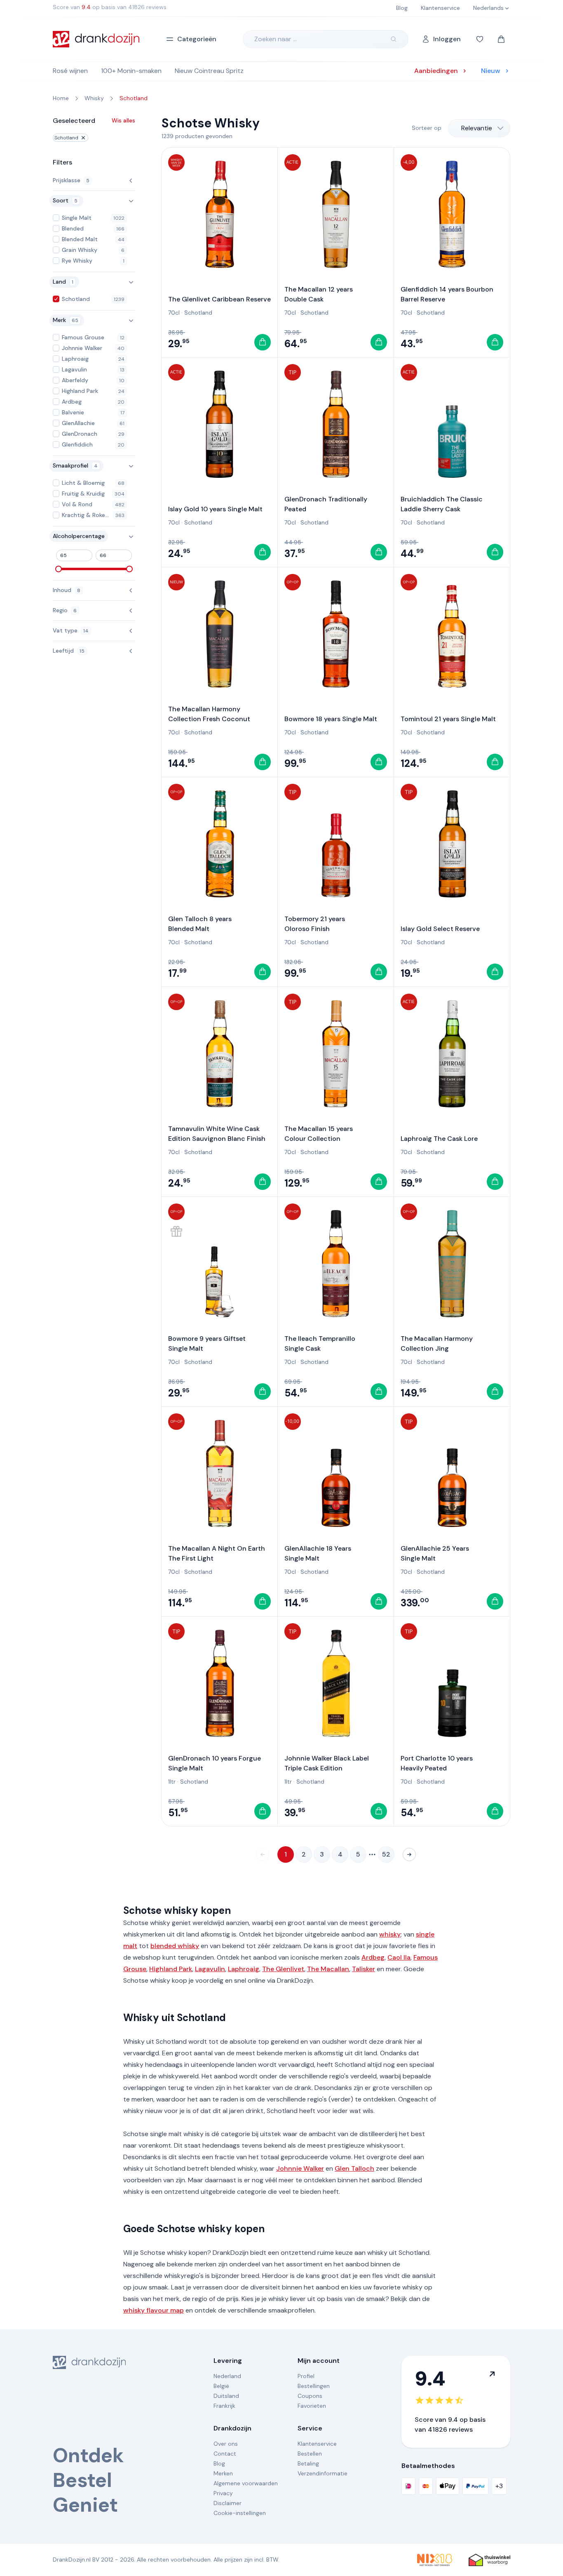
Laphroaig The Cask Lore (439, 1139)
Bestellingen (314, 2386)
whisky (390, 1934)
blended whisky (175, 1946)
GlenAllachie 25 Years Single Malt (435, 1553)
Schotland (66, 138)
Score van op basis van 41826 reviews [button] (110, 7)
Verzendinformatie (323, 2473)
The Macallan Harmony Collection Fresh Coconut (209, 714)
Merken (223, 2473)
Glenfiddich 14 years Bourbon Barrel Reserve (447, 294)
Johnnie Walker (300, 2168)
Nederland (227, 2376)
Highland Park (171, 1969)
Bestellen (310, 2454)
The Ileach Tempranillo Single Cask (320, 1343)
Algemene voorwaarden (246, 2483)
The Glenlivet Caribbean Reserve (219, 299)
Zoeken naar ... (276, 39)
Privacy (223, 2493)
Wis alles (123, 120)
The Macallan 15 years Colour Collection (319, 1134)
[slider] (59, 569)
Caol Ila (399, 1957)
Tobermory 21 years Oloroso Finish (315, 924)
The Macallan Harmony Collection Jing (437, 1343)
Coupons (310, 2396)
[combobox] (479, 128)
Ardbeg (373, 1957)
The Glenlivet (283, 1969)
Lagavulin (210, 1969)
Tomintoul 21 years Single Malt (448, 719)
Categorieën (197, 39)
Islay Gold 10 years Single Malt (215, 509)
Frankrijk (224, 2406)
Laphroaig (244, 1969)
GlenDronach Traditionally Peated (326, 504)
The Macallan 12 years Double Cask (319, 294)
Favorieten (312, 2406)
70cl (174, 313)
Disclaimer (228, 2503)
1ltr (172, 1782)
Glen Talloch (354, 2168)
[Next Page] (409, 1854)
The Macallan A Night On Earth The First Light (217, 1553)
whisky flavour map (154, 2310)
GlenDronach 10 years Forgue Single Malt (215, 1763)
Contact (225, 2454)
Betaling (308, 2463)
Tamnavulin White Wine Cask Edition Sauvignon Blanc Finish (217, 1134)
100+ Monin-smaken (131, 71)
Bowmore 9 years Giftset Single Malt (207, 1343)
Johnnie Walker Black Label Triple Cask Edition (327, 1763)
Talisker (364, 1969)
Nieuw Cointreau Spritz (209, 71)
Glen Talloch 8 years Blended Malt (200, 924)
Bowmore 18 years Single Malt (331, 719)
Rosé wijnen (70, 71)
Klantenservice (317, 2444)
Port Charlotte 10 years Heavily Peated (437, 1763)
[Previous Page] (263, 1854)
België (221, 2386)
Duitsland (226, 2396)
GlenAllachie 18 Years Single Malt (318, 1553)
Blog (219, 2463)
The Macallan (328, 1969)
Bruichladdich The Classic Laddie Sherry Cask (442, 504)
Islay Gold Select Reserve (440, 929)
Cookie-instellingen (240, 2513)
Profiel (306, 2376)
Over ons (226, 2444)
